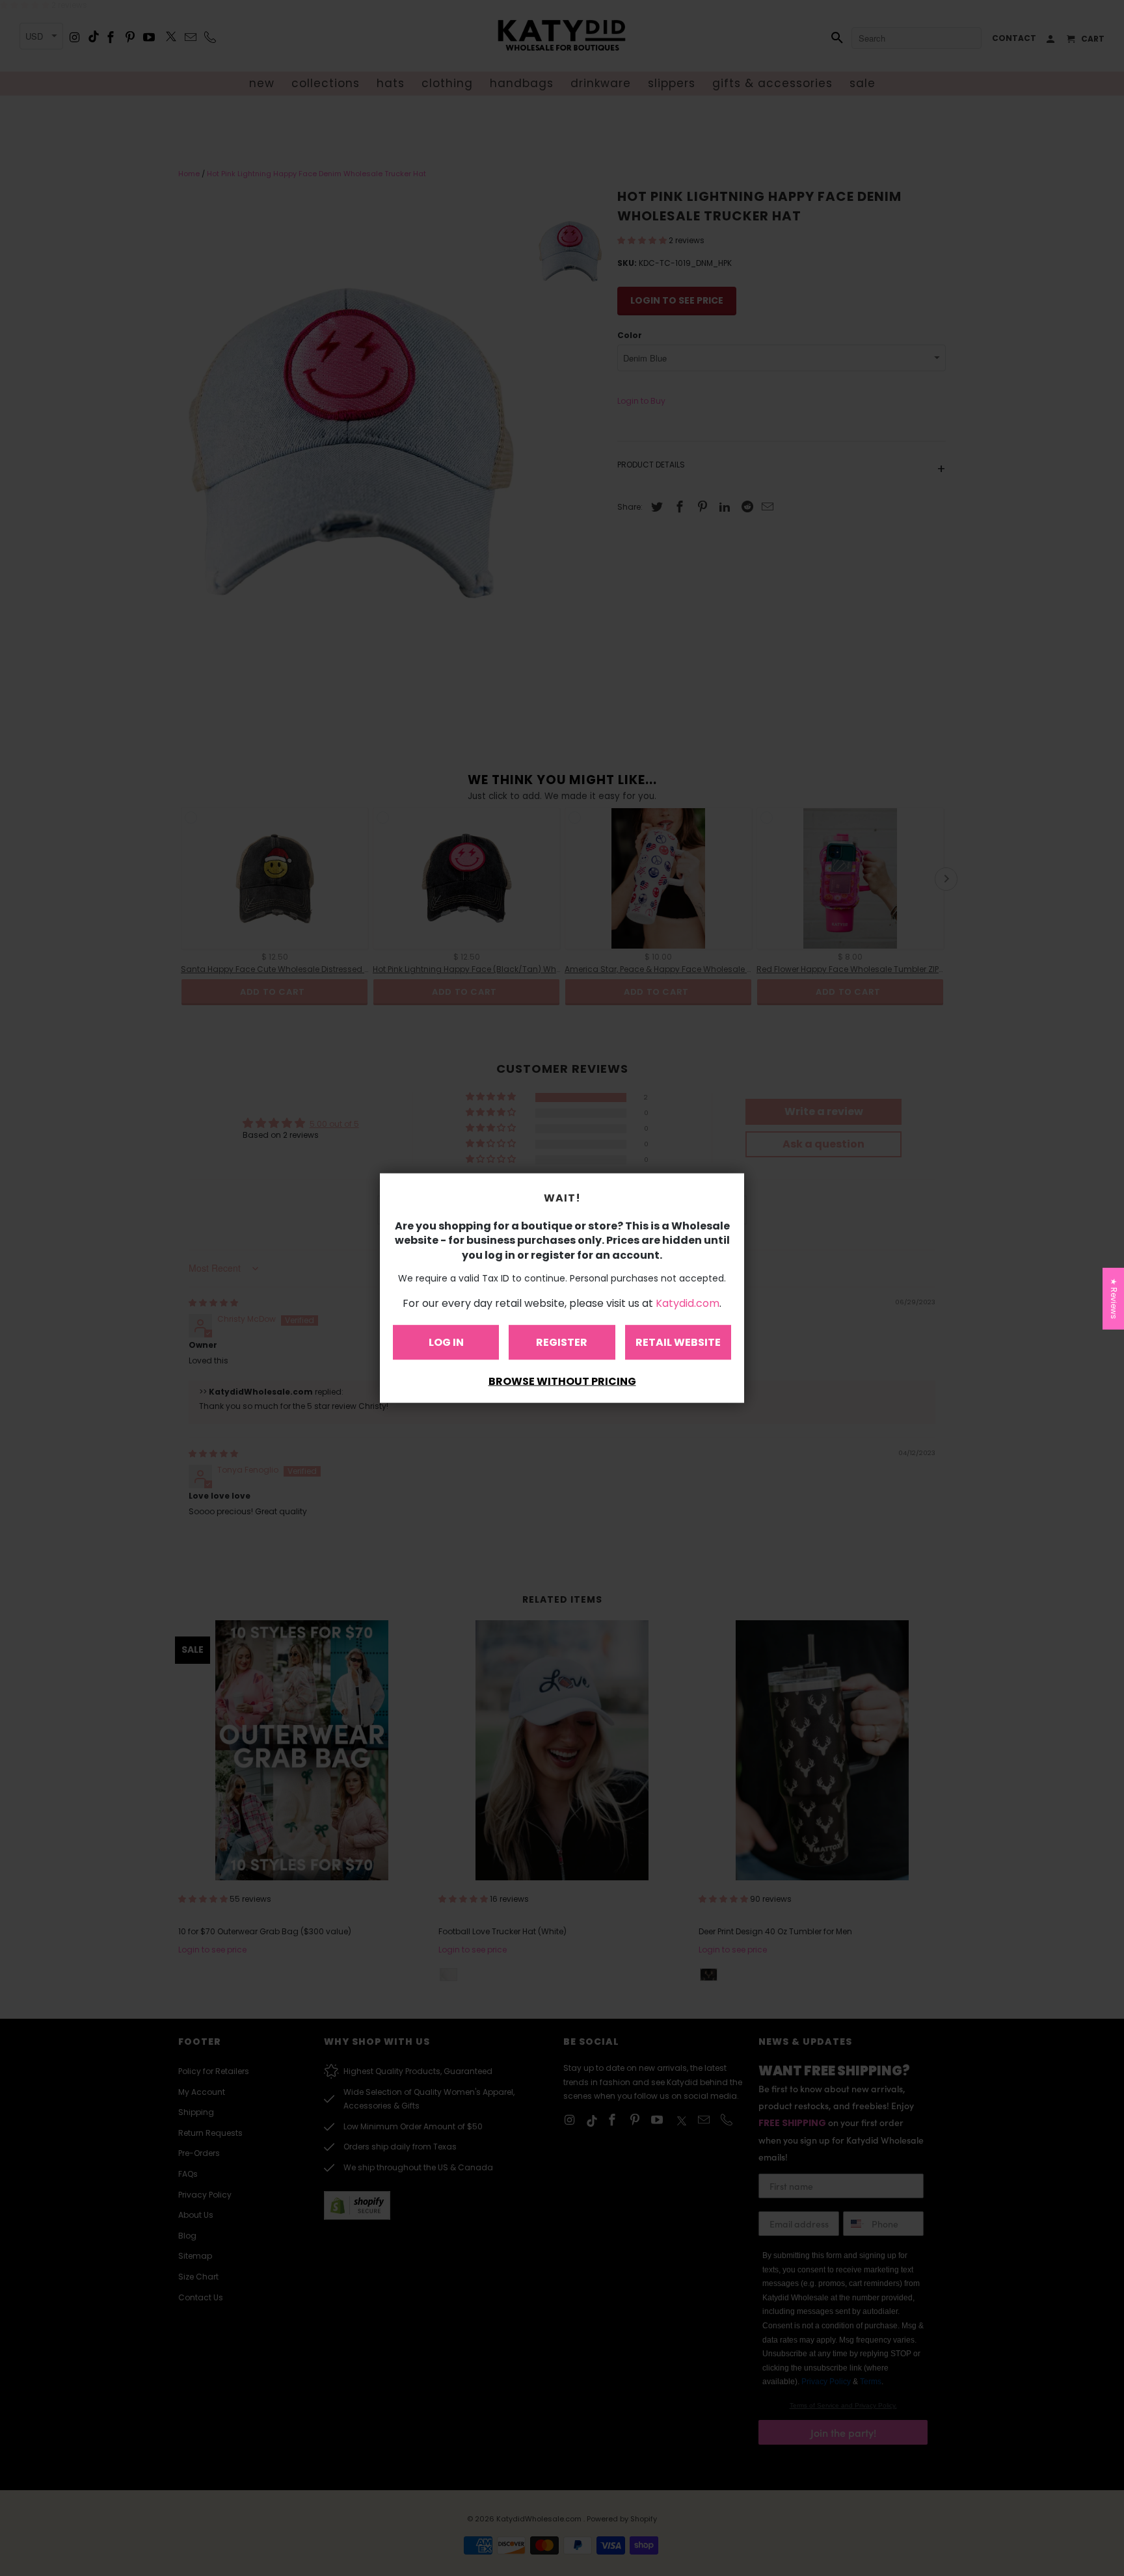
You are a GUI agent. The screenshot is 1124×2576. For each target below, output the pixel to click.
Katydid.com (688, 1303)
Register (562, 1342)
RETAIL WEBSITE (678, 1342)
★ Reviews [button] (1114, 1299)
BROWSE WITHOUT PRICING (562, 1381)
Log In (446, 1342)
